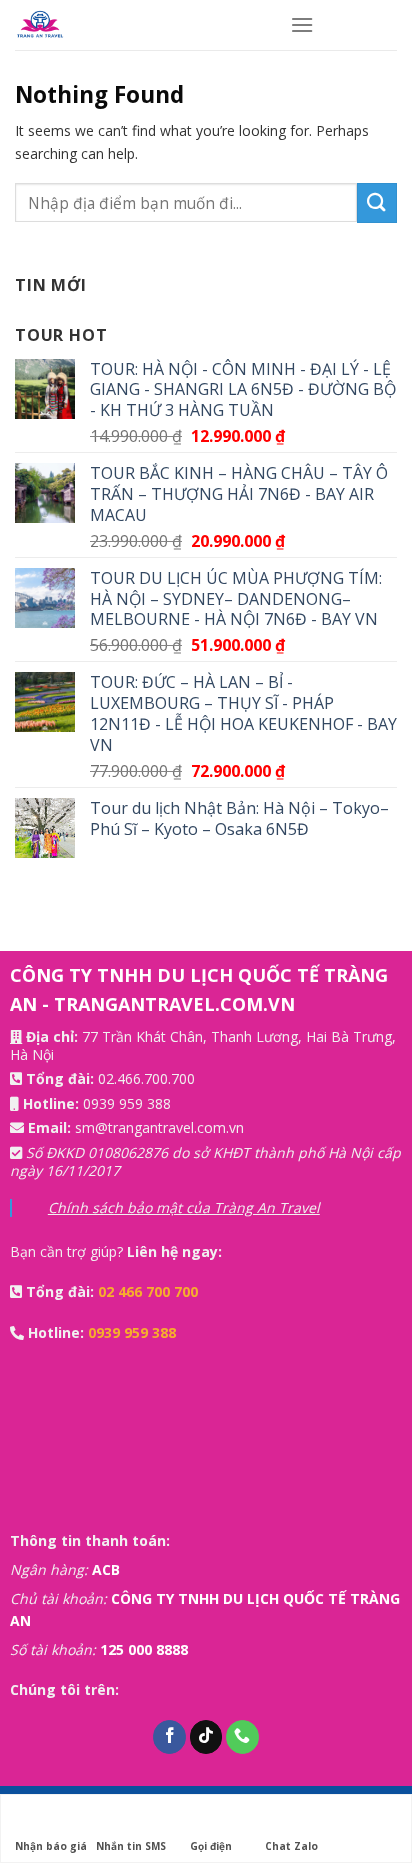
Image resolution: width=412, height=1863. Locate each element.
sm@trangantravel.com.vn (159, 1127)
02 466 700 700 (148, 1291)
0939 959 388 (127, 1103)
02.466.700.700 (146, 1078)
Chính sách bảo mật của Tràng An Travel (184, 1207)
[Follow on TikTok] (206, 1737)
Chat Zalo (291, 1846)
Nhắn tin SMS (131, 1846)
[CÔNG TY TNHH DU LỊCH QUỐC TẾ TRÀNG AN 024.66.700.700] (137, 25)
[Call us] (242, 1737)
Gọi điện (211, 1846)
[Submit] (377, 202)
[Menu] (302, 24)
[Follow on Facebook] (169, 1737)
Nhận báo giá (51, 1846)
